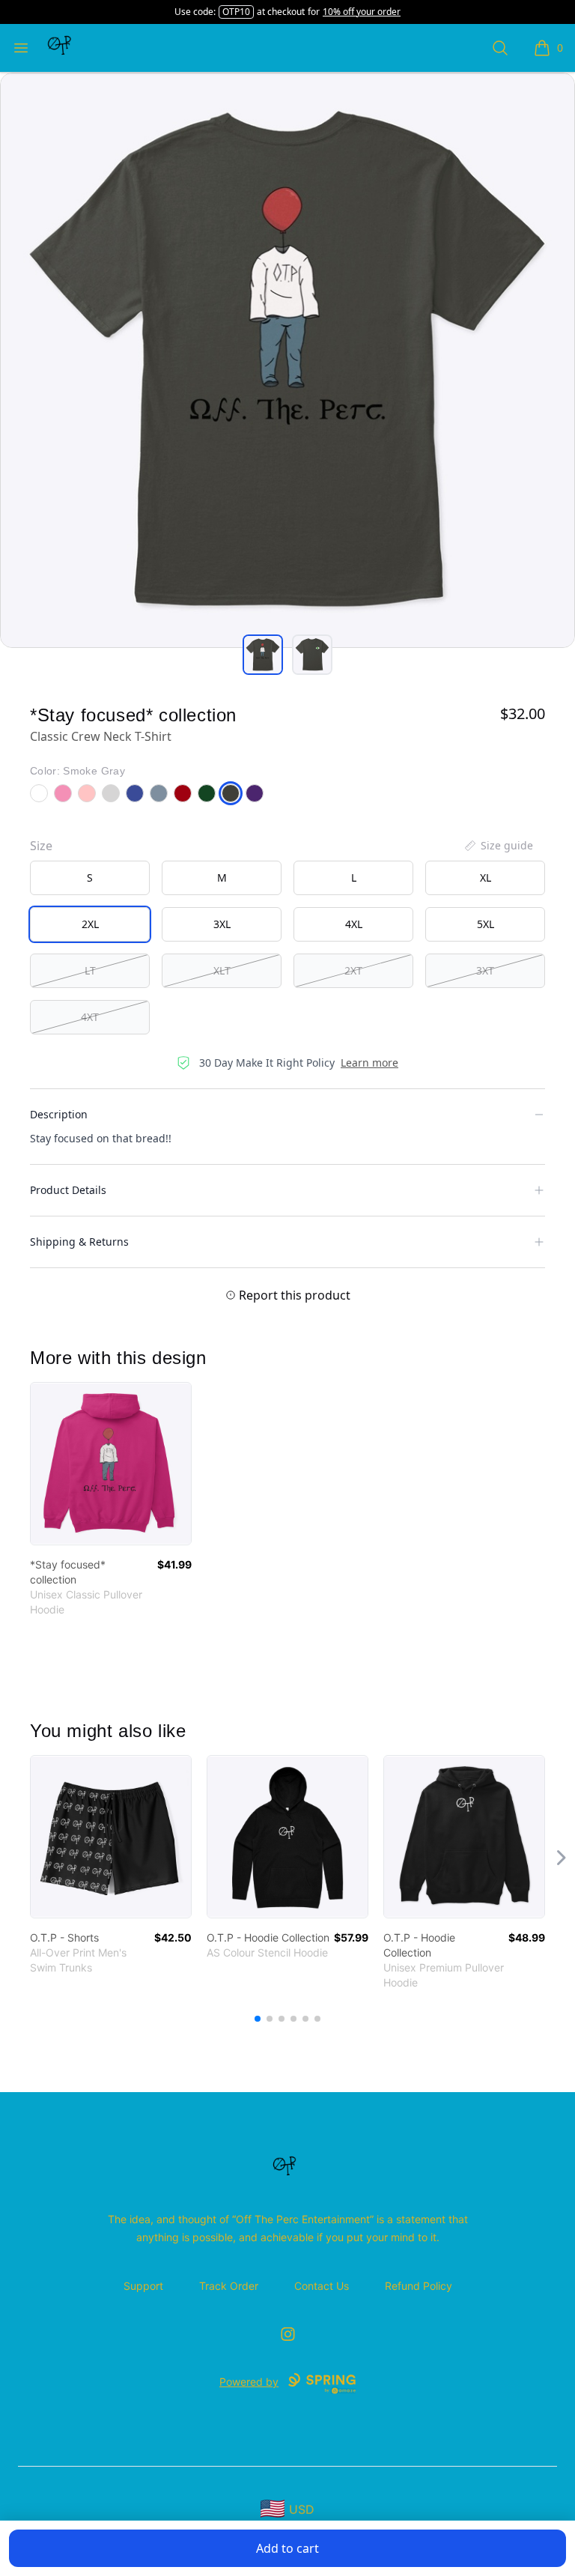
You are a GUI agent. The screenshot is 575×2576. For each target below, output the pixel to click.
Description (59, 1114)
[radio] (90, 878)
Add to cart (287, 2548)
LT (90, 970)
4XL (354, 924)
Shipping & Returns (79, 1242)
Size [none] (41, 846)
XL (486, 878)
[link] (111, 1464)
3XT (485, 970)
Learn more (369, 1063)
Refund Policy (419, 2286)
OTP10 (236, 12)
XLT (222, 970)
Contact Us (322, 2286)
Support (143, 2286)
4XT (90, 1017)
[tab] (263, 655)
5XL (486, 924)
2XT (353, 970)
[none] (498, 846)
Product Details (68, 1190)
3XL (222, 924)
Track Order (229, 2286)
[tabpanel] (287, 360)
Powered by (249, 2382)
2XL (90, 924)
